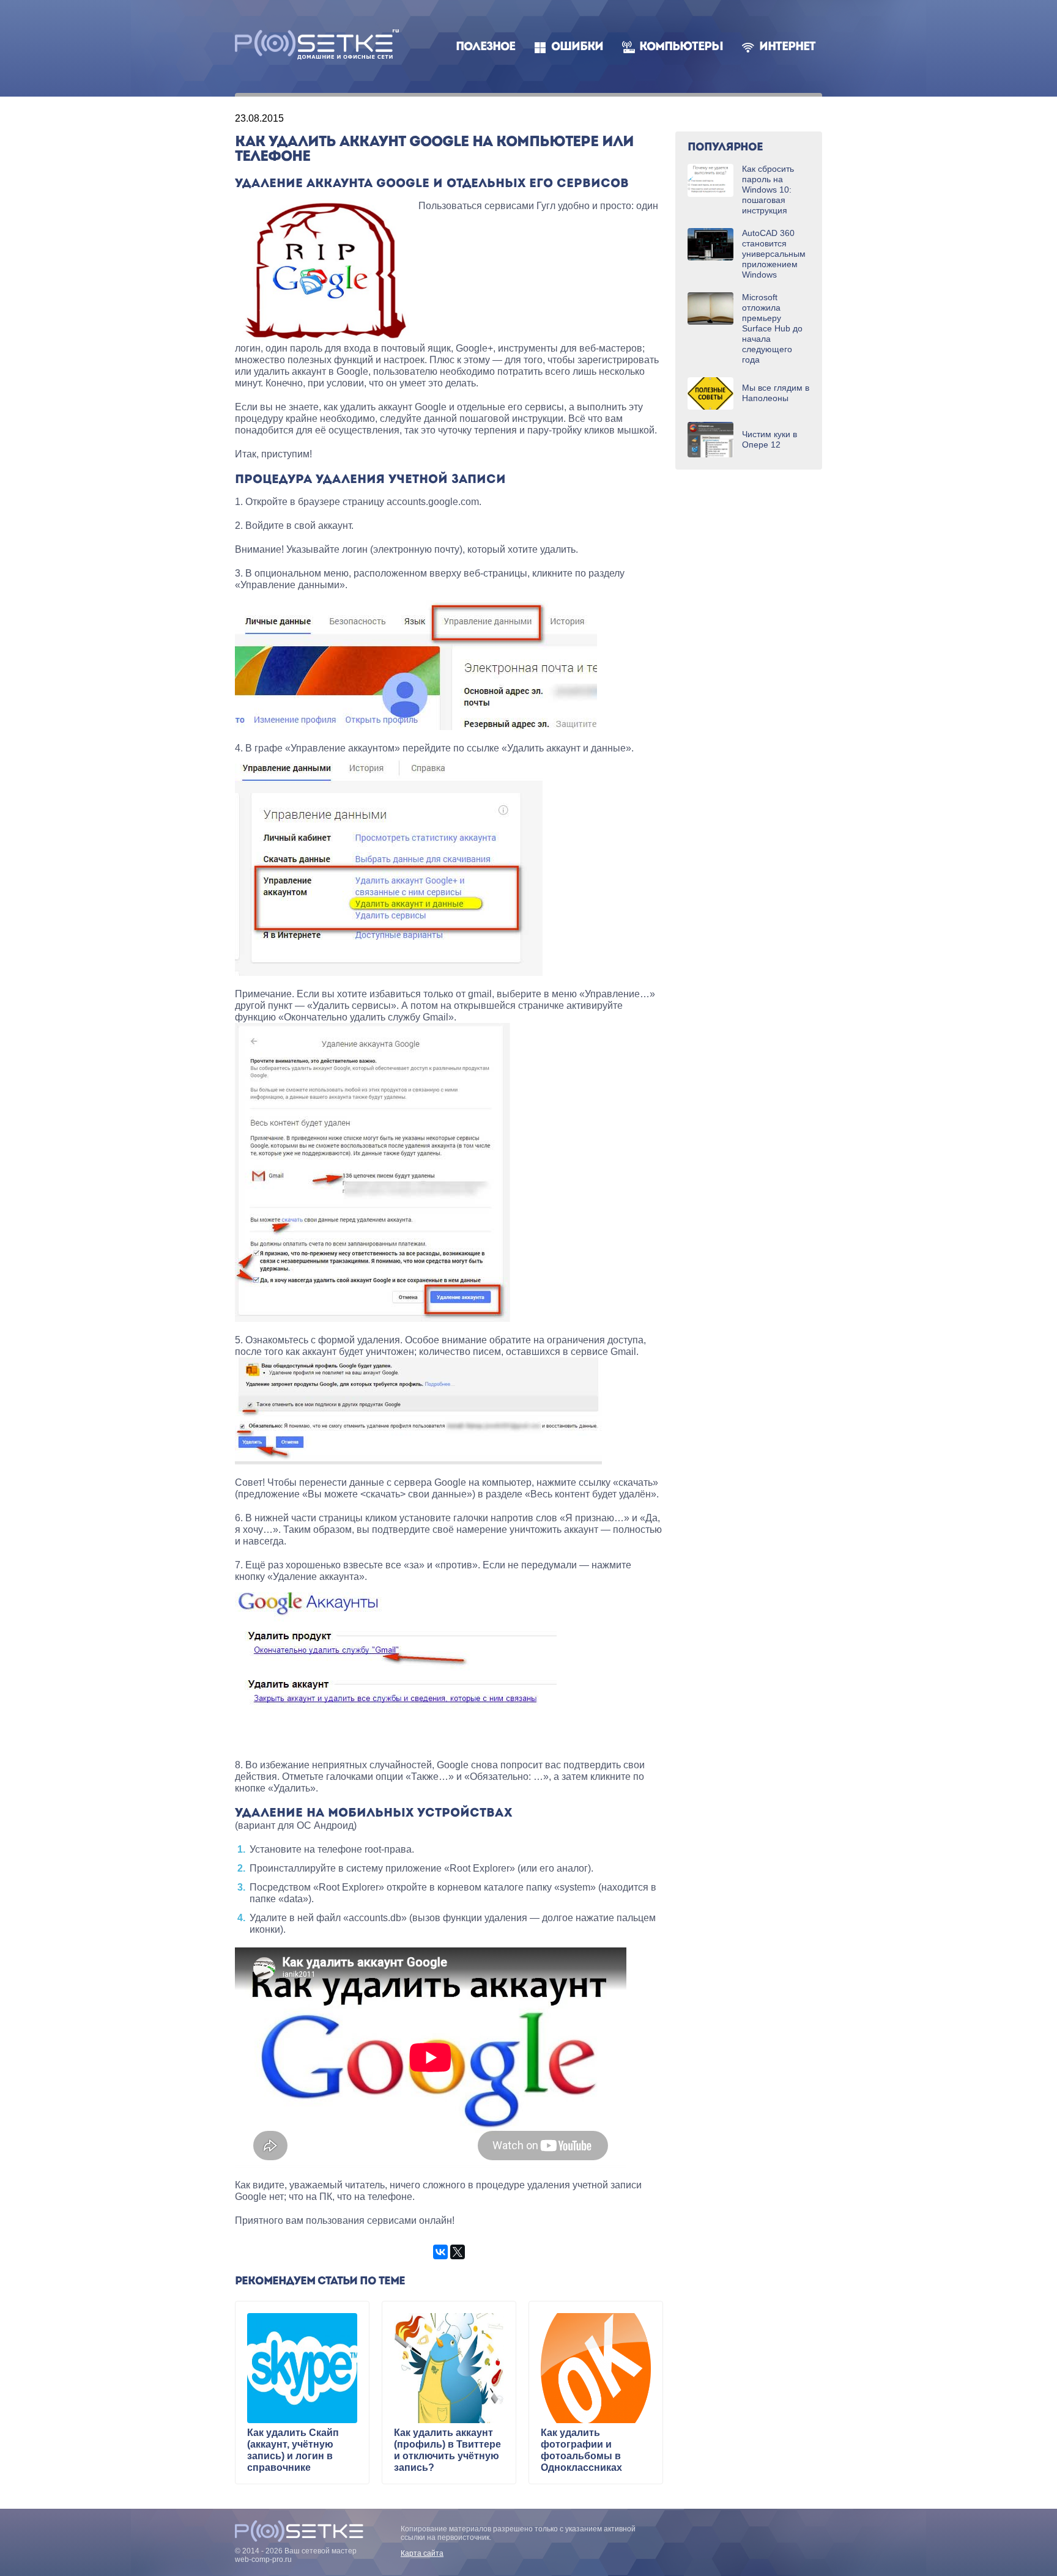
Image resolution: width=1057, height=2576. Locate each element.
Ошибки (577, 47)
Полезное (485, 47)
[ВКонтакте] (440, 2252)
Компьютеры (681, 47)
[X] (458, 2252)
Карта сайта (422, 2553)
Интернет (787, 47)
